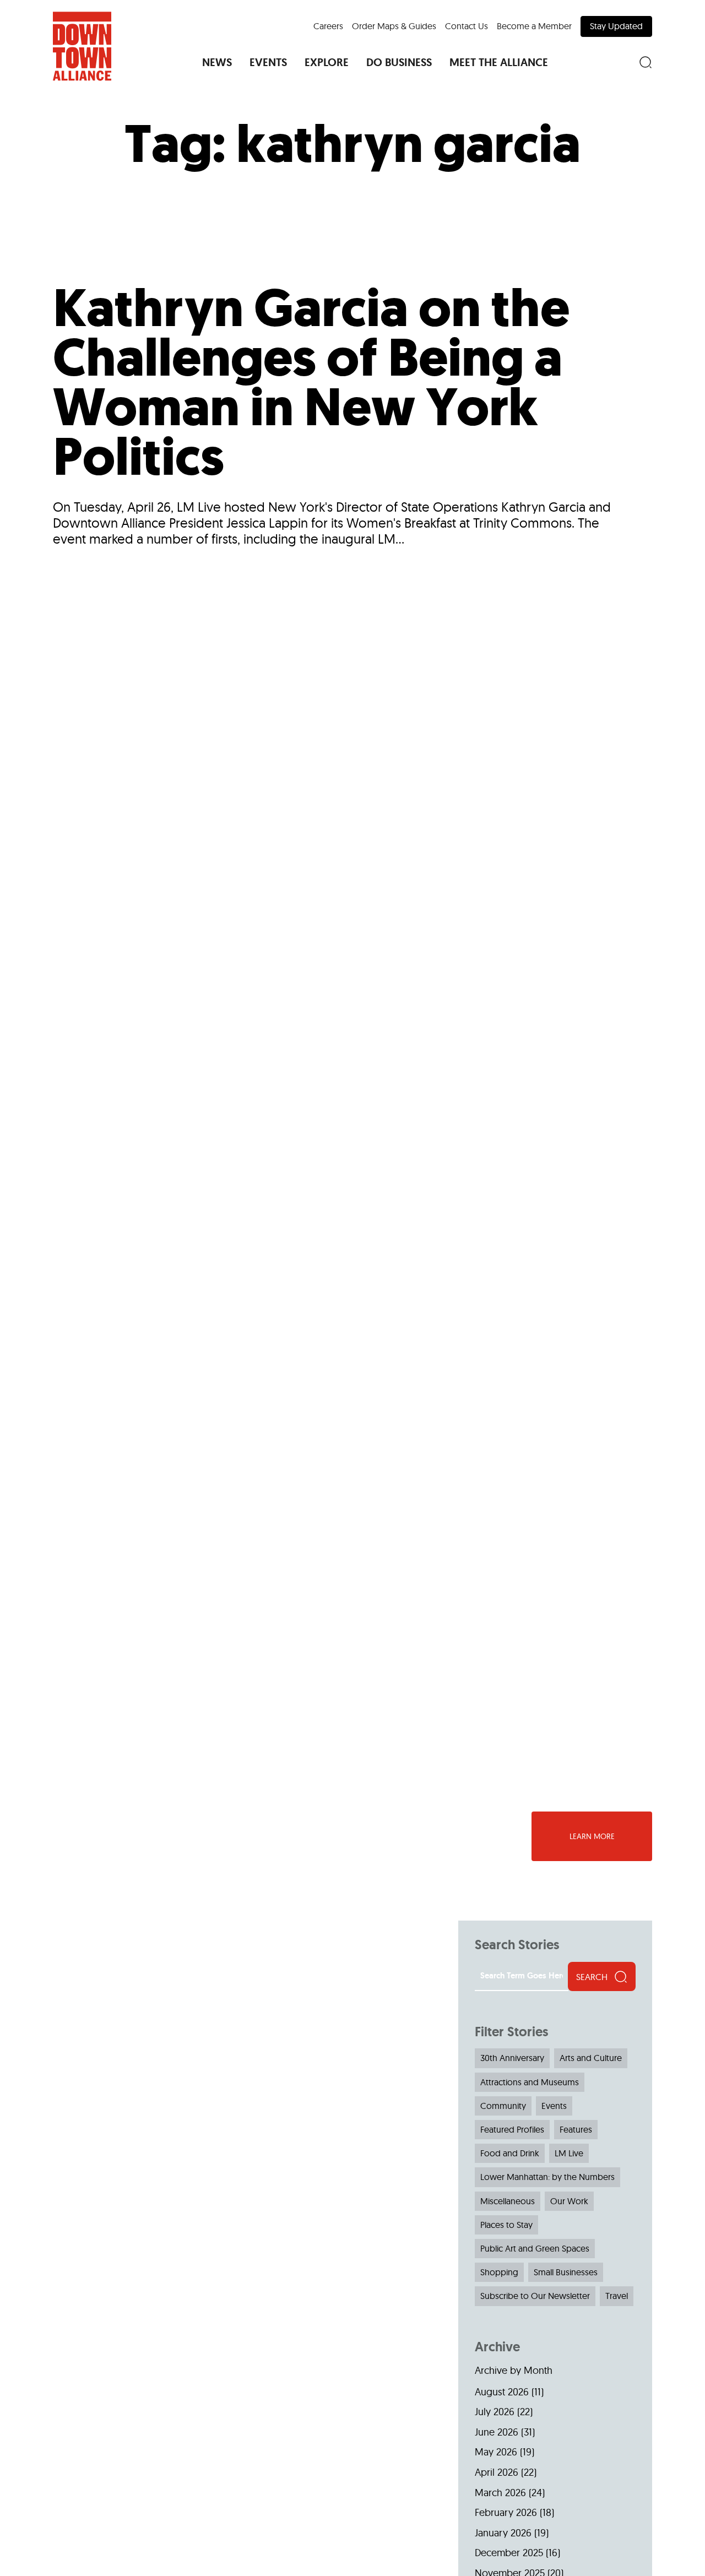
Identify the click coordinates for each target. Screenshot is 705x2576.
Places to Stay (506, 2225)
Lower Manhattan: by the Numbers (547, 2177)
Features (576, 2129)
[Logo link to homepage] (82, 46)
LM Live (569, 2153)
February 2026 (506, 2512)
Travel (617, 2296)
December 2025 (509, 2553)
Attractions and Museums (530, 2082)
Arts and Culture (591, 2058)
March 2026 (500, 2493)
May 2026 (496, 2452)
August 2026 (502, 2392)
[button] (217, 62)
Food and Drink (510, 2153)
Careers (328, 26)
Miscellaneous (508, 2201)
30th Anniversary (512, 2058)
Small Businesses (566, 2272)
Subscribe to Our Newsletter (535, 2296)
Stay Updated (616, 26)
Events (554, 2106)
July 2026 (495, 2412)
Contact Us (467, 26)
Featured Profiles (512, 2129)
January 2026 (503, 2533)
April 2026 (497, 2472)
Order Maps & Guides (394, 26)
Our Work (569, 2201)
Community (503, 2106)
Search (592, 1977)
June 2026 (497, 2432)
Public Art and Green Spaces (535, 2248)
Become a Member (534, 26)
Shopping (499, 2272)
